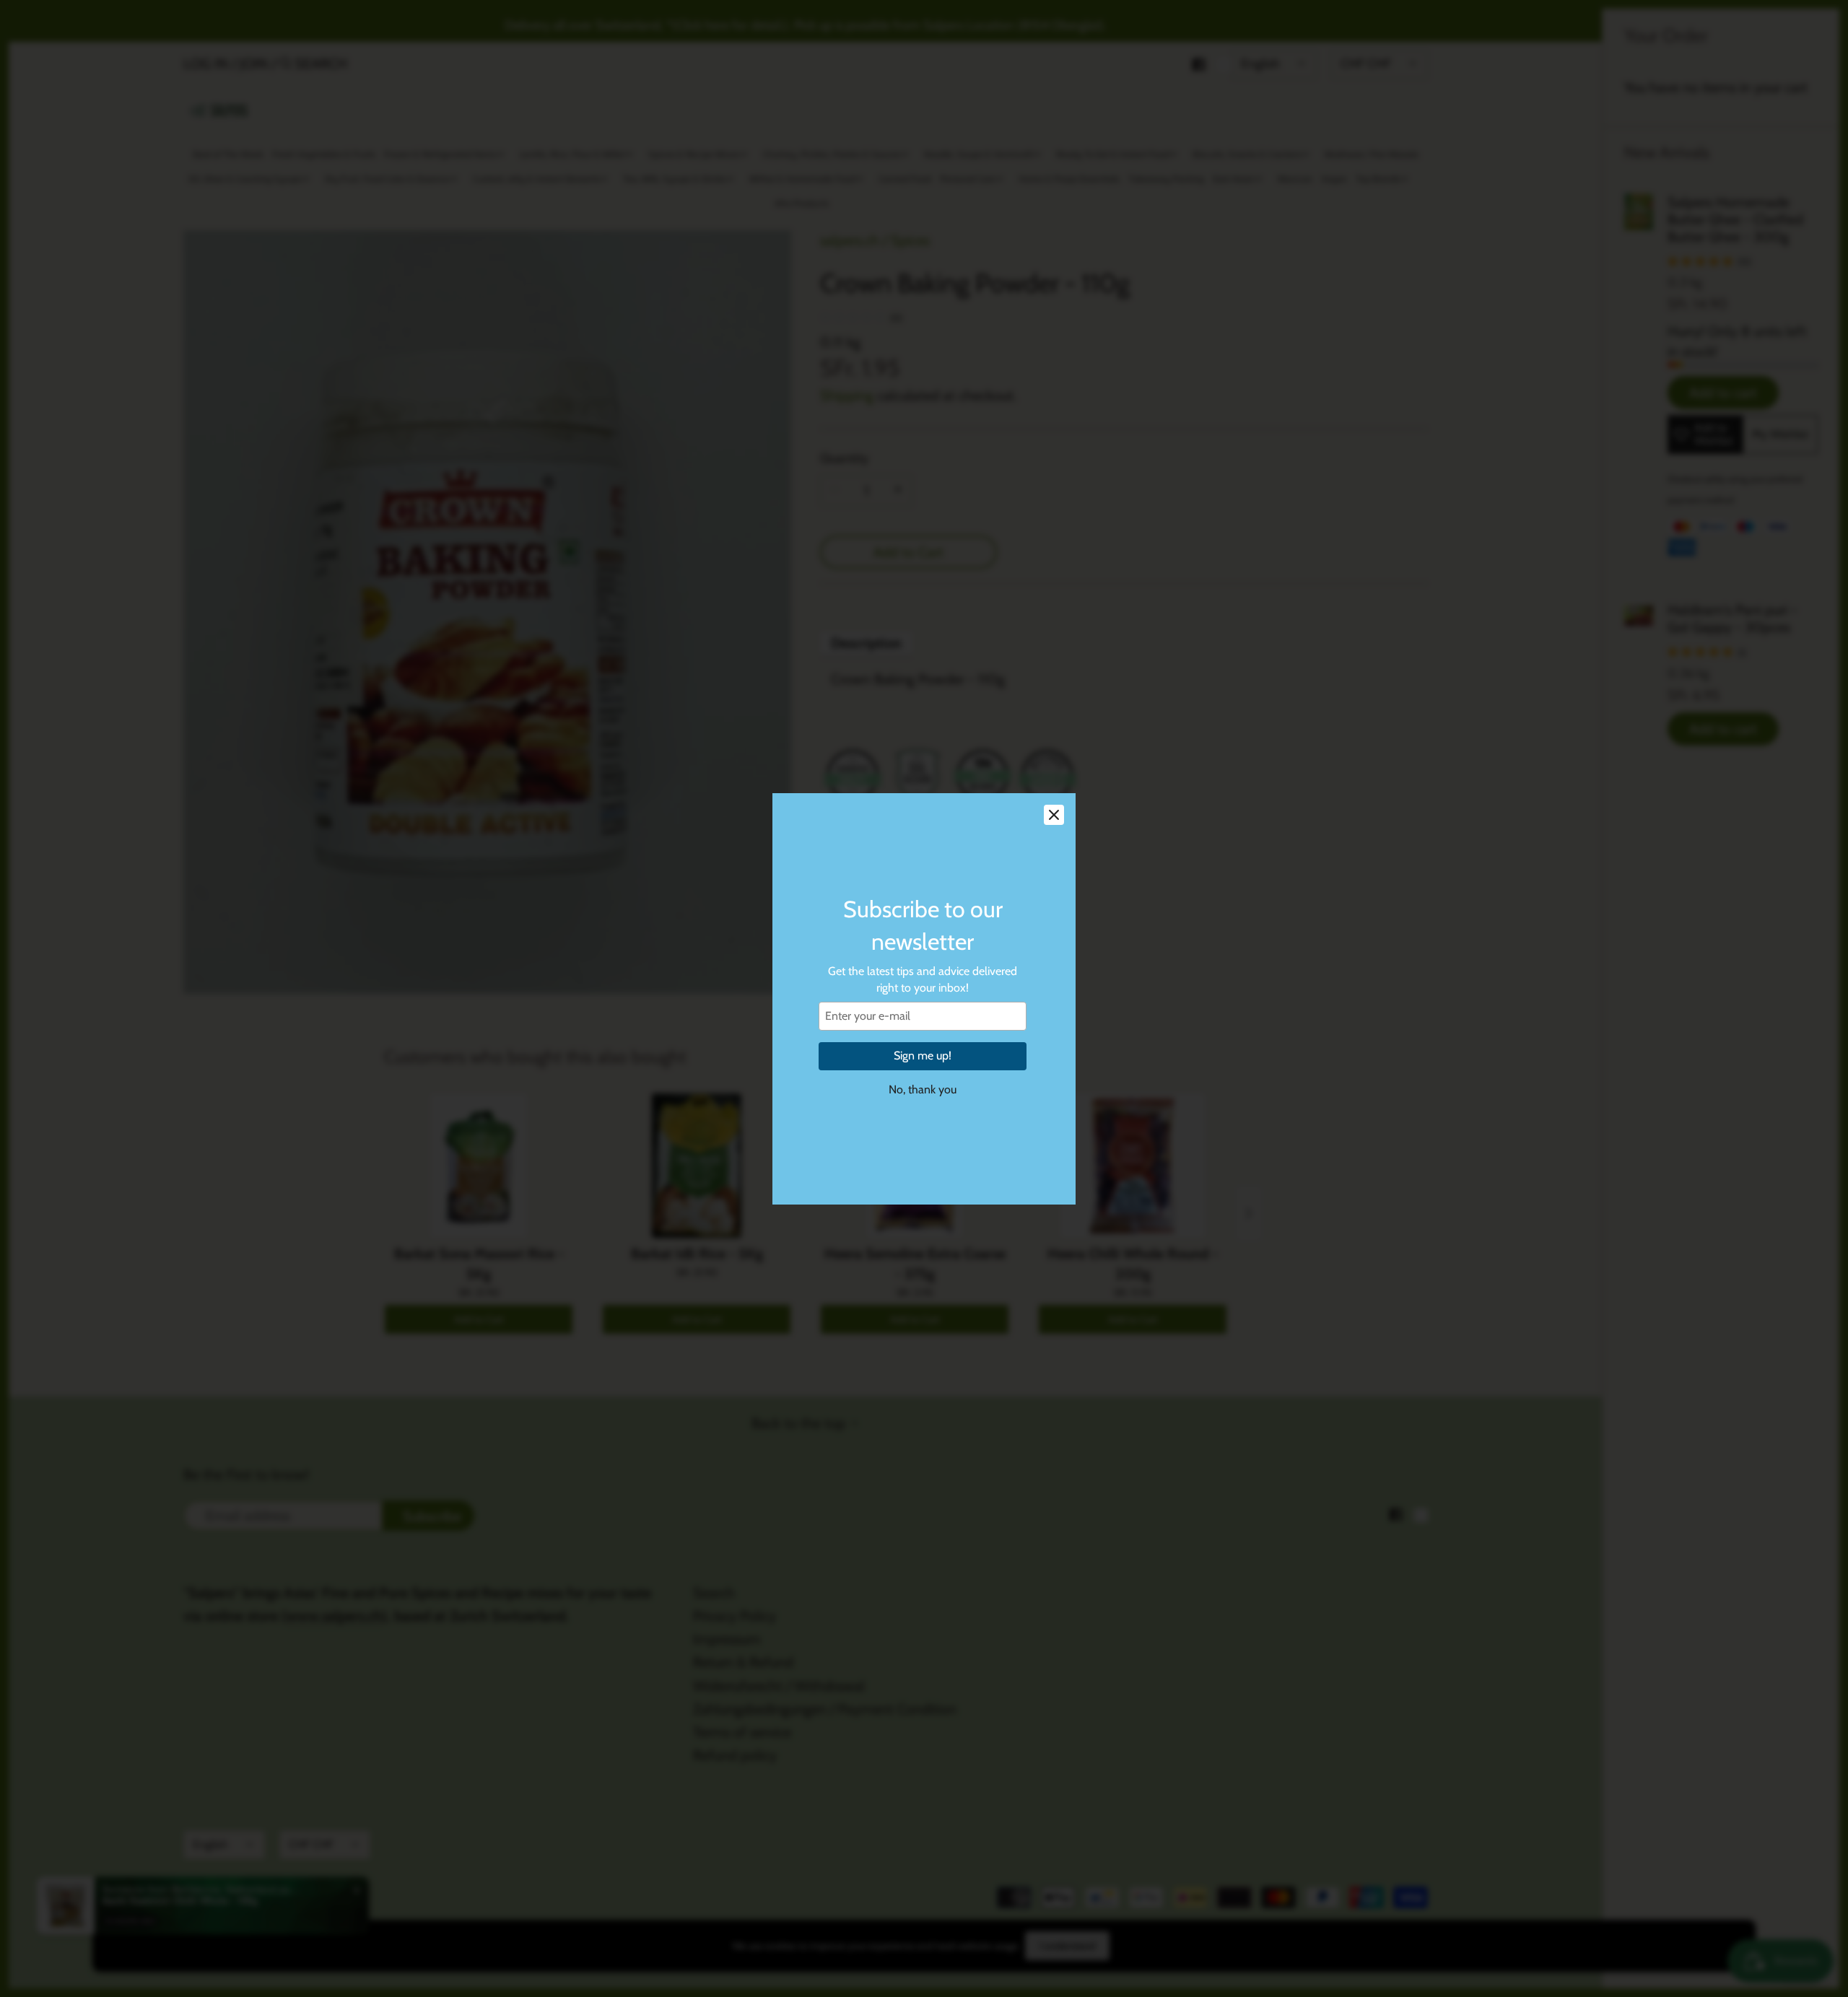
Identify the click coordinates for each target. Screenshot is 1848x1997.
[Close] (1054, 815)
